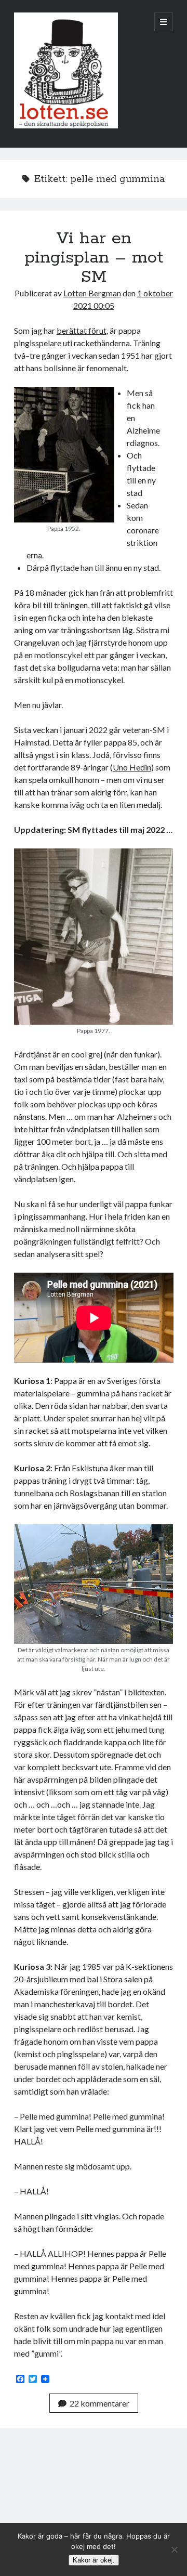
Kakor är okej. (94, 2560)
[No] (174, 2549)
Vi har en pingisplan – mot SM (94, 258)
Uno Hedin (132, 767)
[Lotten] (66, 126)
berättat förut (82, 330)
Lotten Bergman (92, 293)
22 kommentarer (99, 2403)
